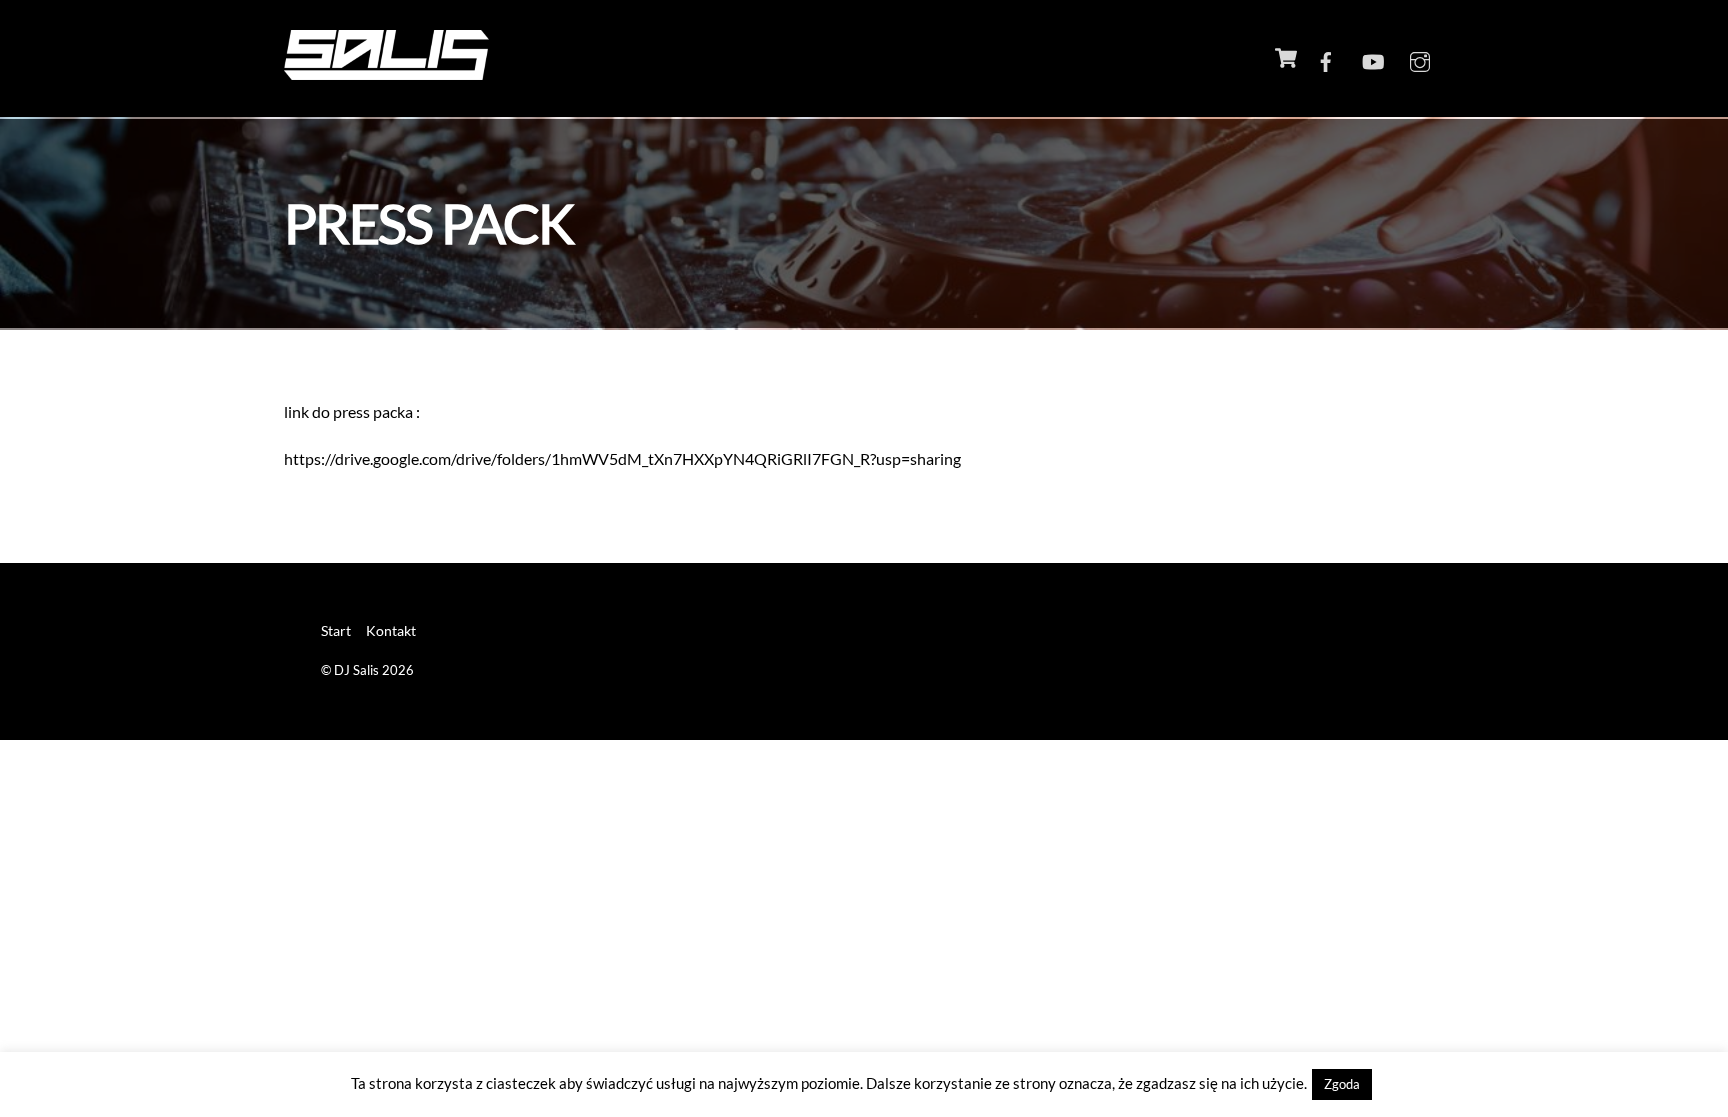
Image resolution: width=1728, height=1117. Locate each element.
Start (336, 630)
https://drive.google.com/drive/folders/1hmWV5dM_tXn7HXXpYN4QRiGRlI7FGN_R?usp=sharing (622, 458)
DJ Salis (356, 670)
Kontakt (391, 630)
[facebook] (1326, 57)
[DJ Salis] (386, 69)
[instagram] (1420, 57)
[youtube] (1373, 57)
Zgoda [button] (1342, 1084)
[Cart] (1286, 58)
